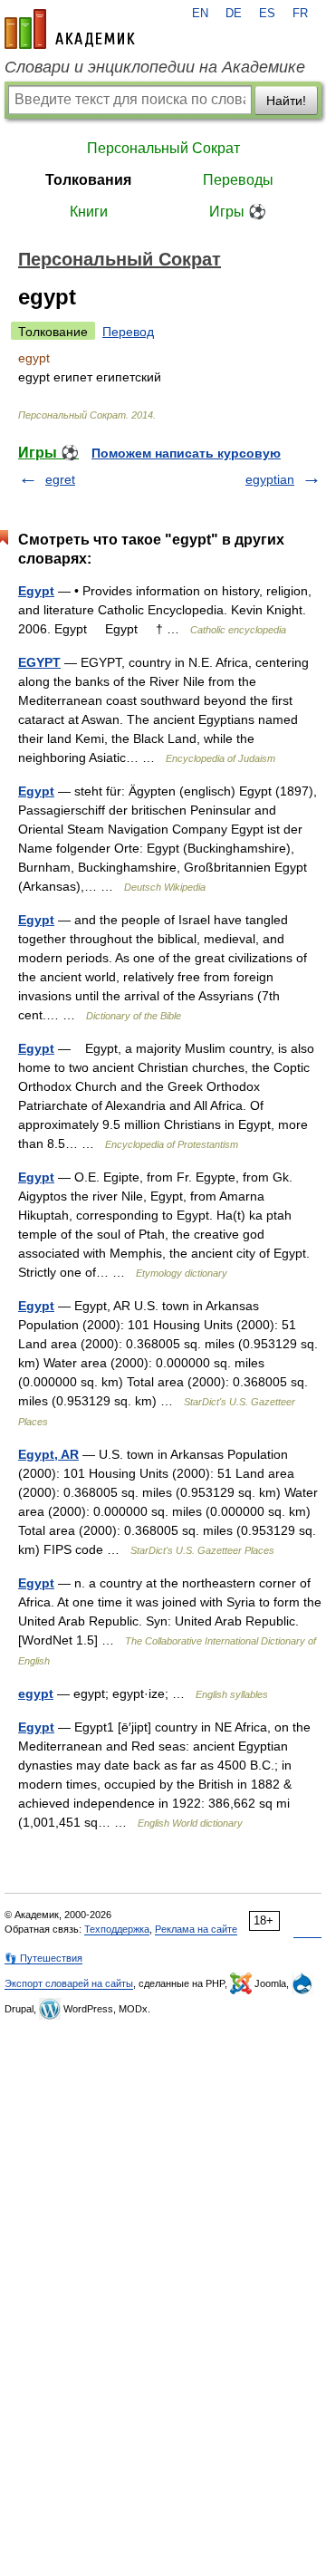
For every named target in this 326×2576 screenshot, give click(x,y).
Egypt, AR (48, 1454)
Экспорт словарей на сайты (69, 1983)
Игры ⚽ (238, 212)
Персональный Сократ (163, 148)
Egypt (36, 591)
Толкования (88, 180)
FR (300, 14)
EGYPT (39, 662)
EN (200, 14)
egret (60, 479)
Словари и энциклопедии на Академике (155, 67)
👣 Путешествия (43, 1958)
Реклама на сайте (196, 1929)
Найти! (286, 101)
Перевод (128, 332)
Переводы (238, 180)
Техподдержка (117, 1929)
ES (267, 14)
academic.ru (70, 29)
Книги (89, 212)
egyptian (270, 479)
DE (234, 14)
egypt (36, 1693)
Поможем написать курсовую (186, 453)
